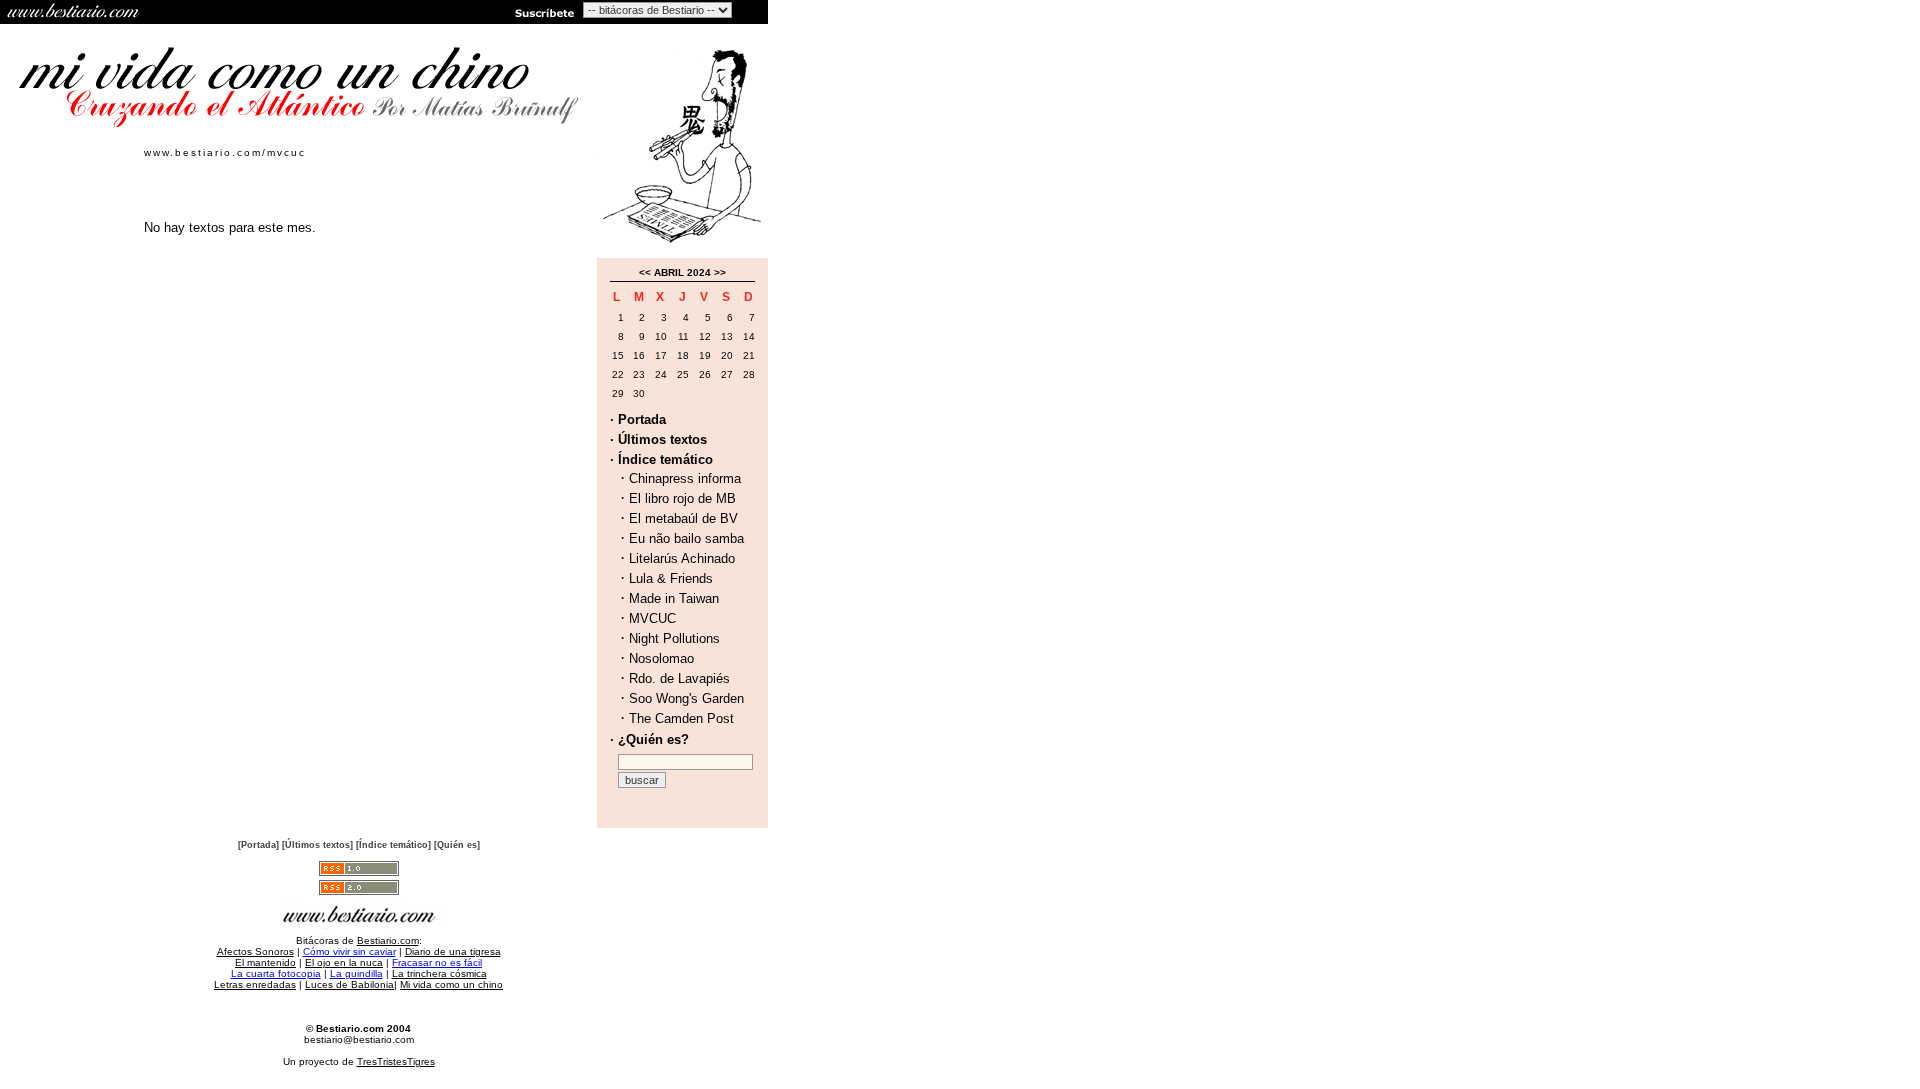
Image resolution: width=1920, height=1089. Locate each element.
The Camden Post (681, 718)
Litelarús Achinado (682, 558)
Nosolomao (661, 658)
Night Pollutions (674, 638)
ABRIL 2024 (682, 272)
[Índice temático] (393, 845)
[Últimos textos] (317, 845)
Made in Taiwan (674, 598)
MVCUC (652, 618)
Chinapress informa (685, 478)
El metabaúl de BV (683, 518)
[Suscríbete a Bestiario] (543, 12)
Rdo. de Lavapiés (679, 678)
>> (720, 272)
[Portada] (258, 845)
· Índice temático (661, 459)
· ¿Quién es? (649, 739)
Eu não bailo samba (686, 538)
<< (645, 272)
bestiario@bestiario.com (359, 1039)
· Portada (638, 419)
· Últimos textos (658, 439)
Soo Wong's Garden (686, 698)
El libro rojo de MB (682, 498)
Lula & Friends (671, 578)
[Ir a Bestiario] (75, 12)
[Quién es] (457, 845)
